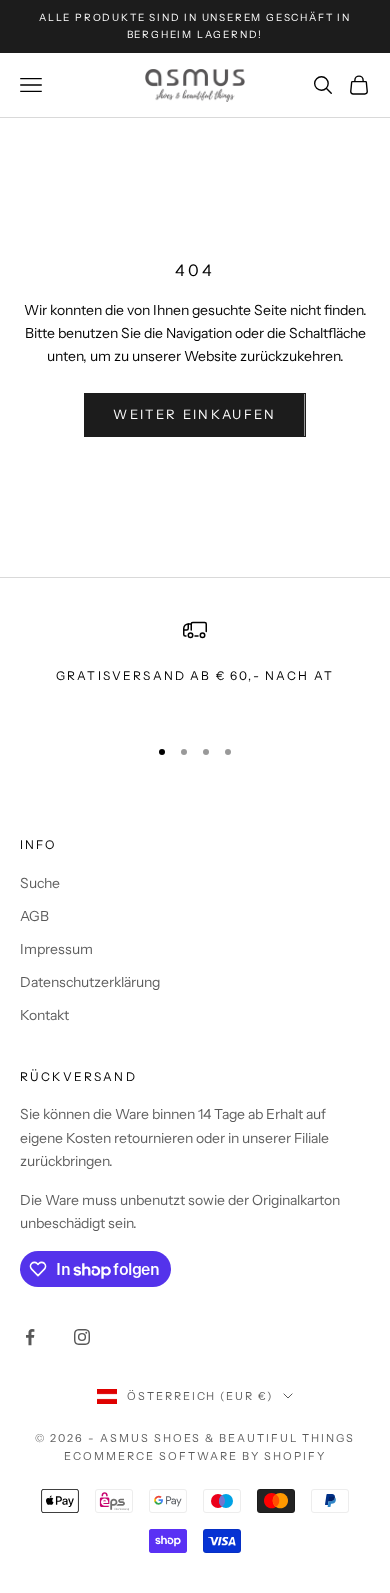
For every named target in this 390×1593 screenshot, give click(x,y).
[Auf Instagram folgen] (82, 1337)
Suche (40, 883)
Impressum (56, 949)
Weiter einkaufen (194, 414)
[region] (195, 667)
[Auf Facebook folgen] (30, 1337)
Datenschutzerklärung (90, 982)
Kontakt (44, 1015)
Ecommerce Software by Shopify (194, 1456)
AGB (34, 916)
